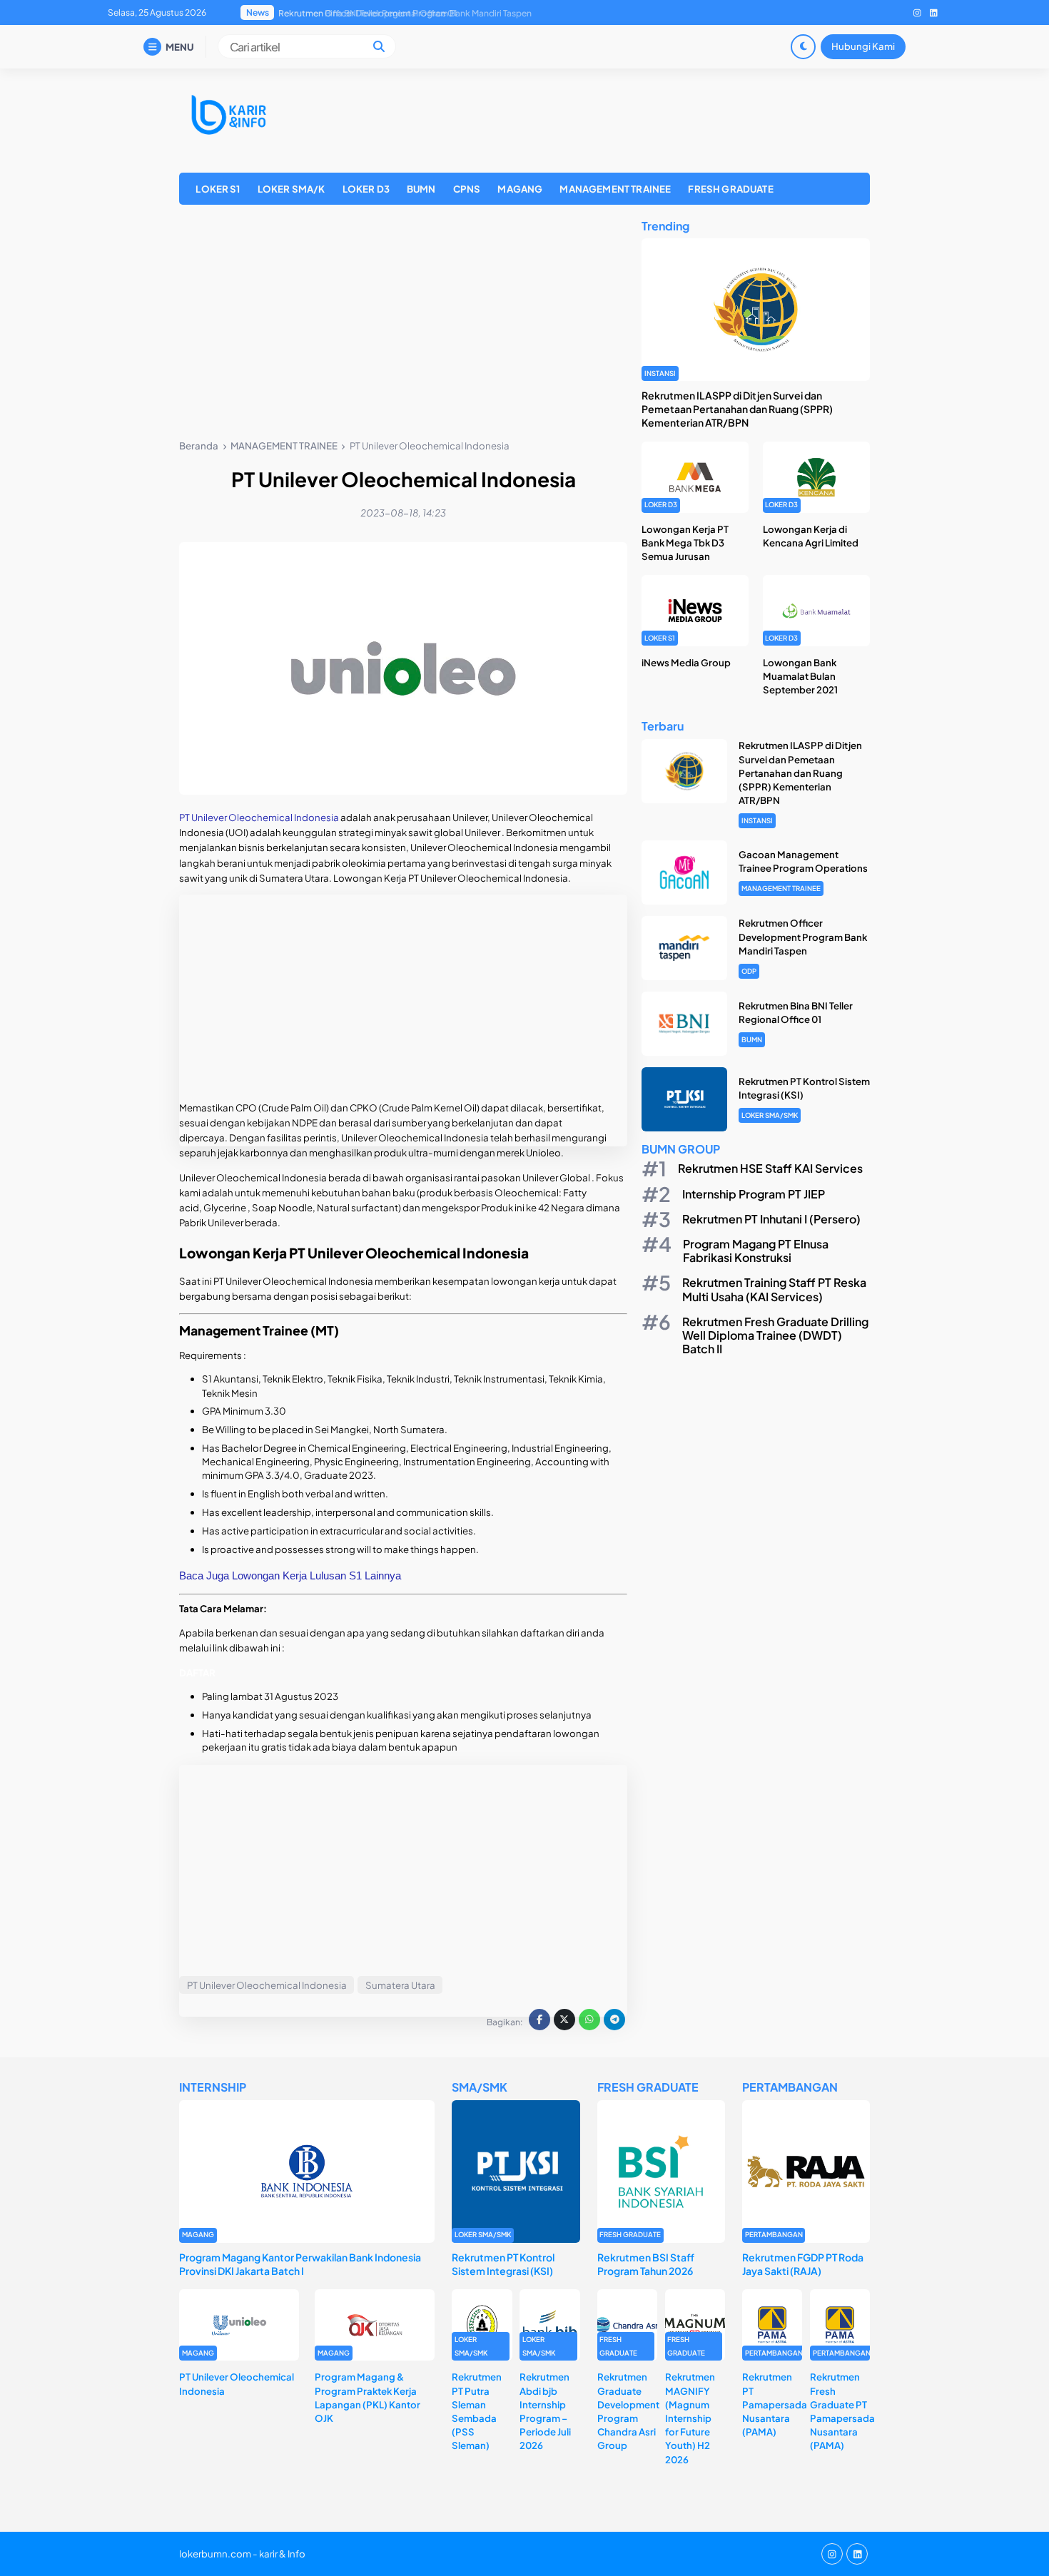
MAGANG (520, 189)
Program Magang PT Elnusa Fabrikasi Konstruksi (756, 1251)
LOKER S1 (218, 189)
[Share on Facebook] (539, 2020)
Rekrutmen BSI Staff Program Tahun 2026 (646, 2264)
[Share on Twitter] (564, 2020)
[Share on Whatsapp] (589, 2020)
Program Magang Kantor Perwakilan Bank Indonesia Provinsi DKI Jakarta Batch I (300, 2264)
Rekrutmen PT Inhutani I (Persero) (771, 1219)
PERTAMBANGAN (774, 2234)
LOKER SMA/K (292, 189)
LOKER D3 (366, 189)
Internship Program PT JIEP (754, 1194)
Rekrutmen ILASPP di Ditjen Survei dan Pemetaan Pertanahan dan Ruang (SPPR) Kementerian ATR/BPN (737, 409)
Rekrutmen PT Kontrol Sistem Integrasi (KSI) (366, 13)
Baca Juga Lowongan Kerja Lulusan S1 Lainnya (290, 1575)
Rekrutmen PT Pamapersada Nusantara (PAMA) (775, 2404)
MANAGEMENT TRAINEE (615, 189)
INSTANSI (660, 373)
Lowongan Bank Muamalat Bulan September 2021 (800, 676)
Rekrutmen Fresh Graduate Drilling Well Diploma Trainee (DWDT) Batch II (775, 1335)
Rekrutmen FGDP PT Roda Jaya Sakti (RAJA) (803, 2264)
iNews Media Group (686, 662)
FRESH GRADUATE (730, 189)
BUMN (421, 189)
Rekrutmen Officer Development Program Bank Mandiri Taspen (803, 937)
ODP (749, 971)
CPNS (467, 189)
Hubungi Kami (863, 46)
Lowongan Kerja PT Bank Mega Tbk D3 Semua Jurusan (685, 543)
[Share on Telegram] (614, 2020)
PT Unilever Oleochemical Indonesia (260, 817)
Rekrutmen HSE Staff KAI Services (770, 1169)
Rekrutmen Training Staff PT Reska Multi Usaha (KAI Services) (774, 1290)
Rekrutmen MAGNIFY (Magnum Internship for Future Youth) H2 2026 (690, 2418)
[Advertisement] (403, 325)
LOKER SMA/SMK (770, 1116)
